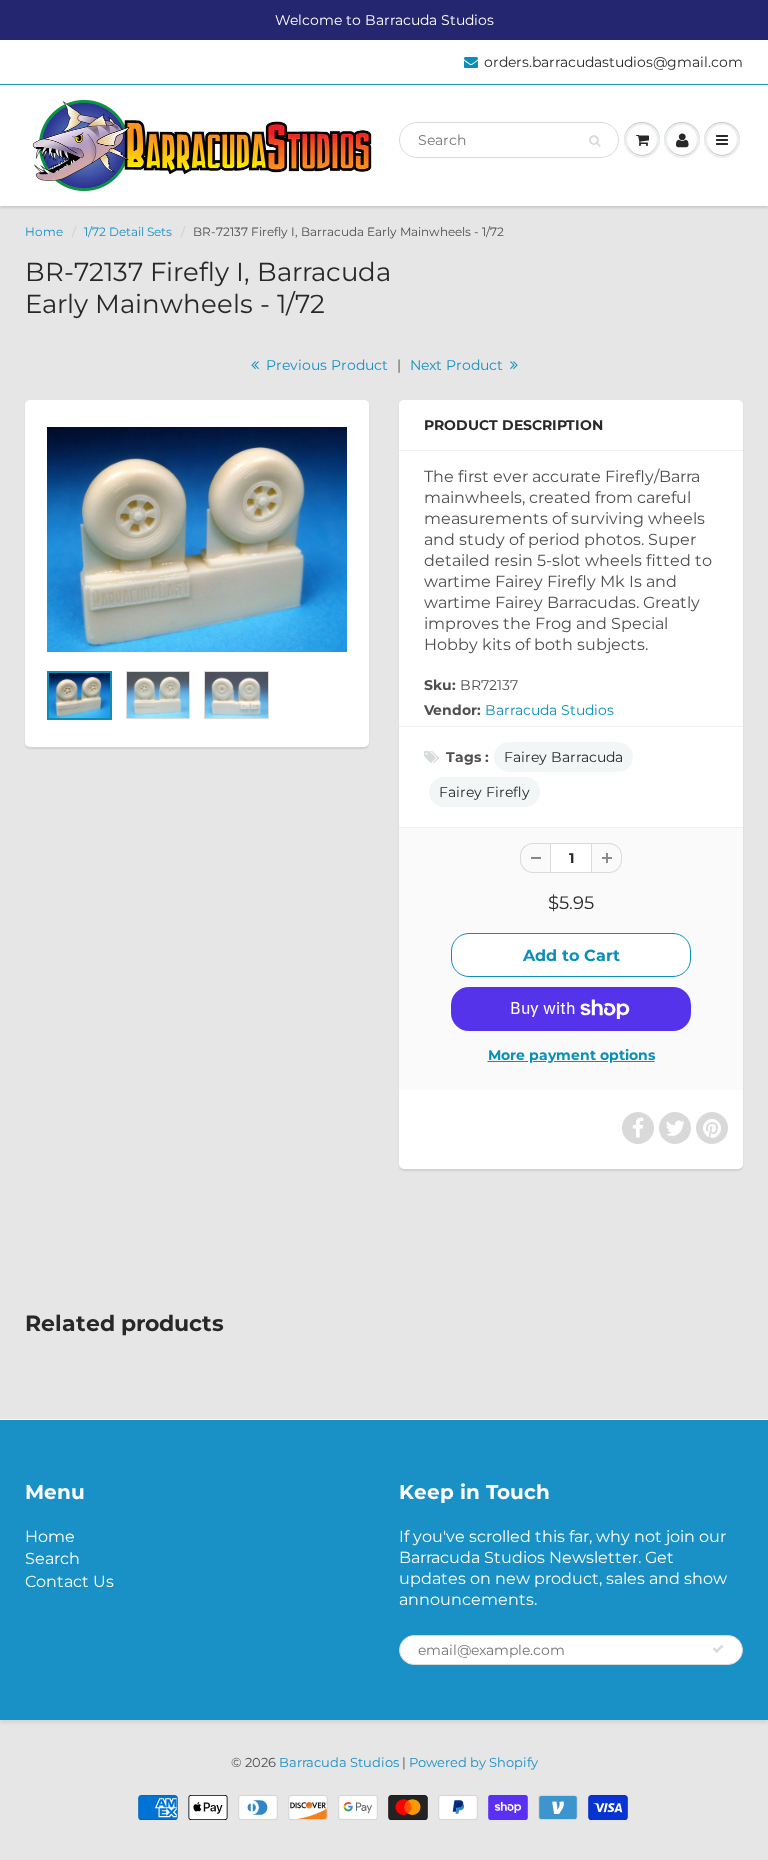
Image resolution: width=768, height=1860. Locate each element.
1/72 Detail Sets (128, 231)
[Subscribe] (718, 1649)
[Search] (594, 141)
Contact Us (69, 1581)
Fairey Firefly (484, 792)
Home (44, 231)
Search (52, 1558)
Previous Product (325, 365)
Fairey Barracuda (563, 757)
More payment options (571, 1055)
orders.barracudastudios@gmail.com (613, 62)
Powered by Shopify (473, 1762)
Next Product (458, 365)
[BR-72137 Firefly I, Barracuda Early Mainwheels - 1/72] (197, 539)
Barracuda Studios (549, 710)
